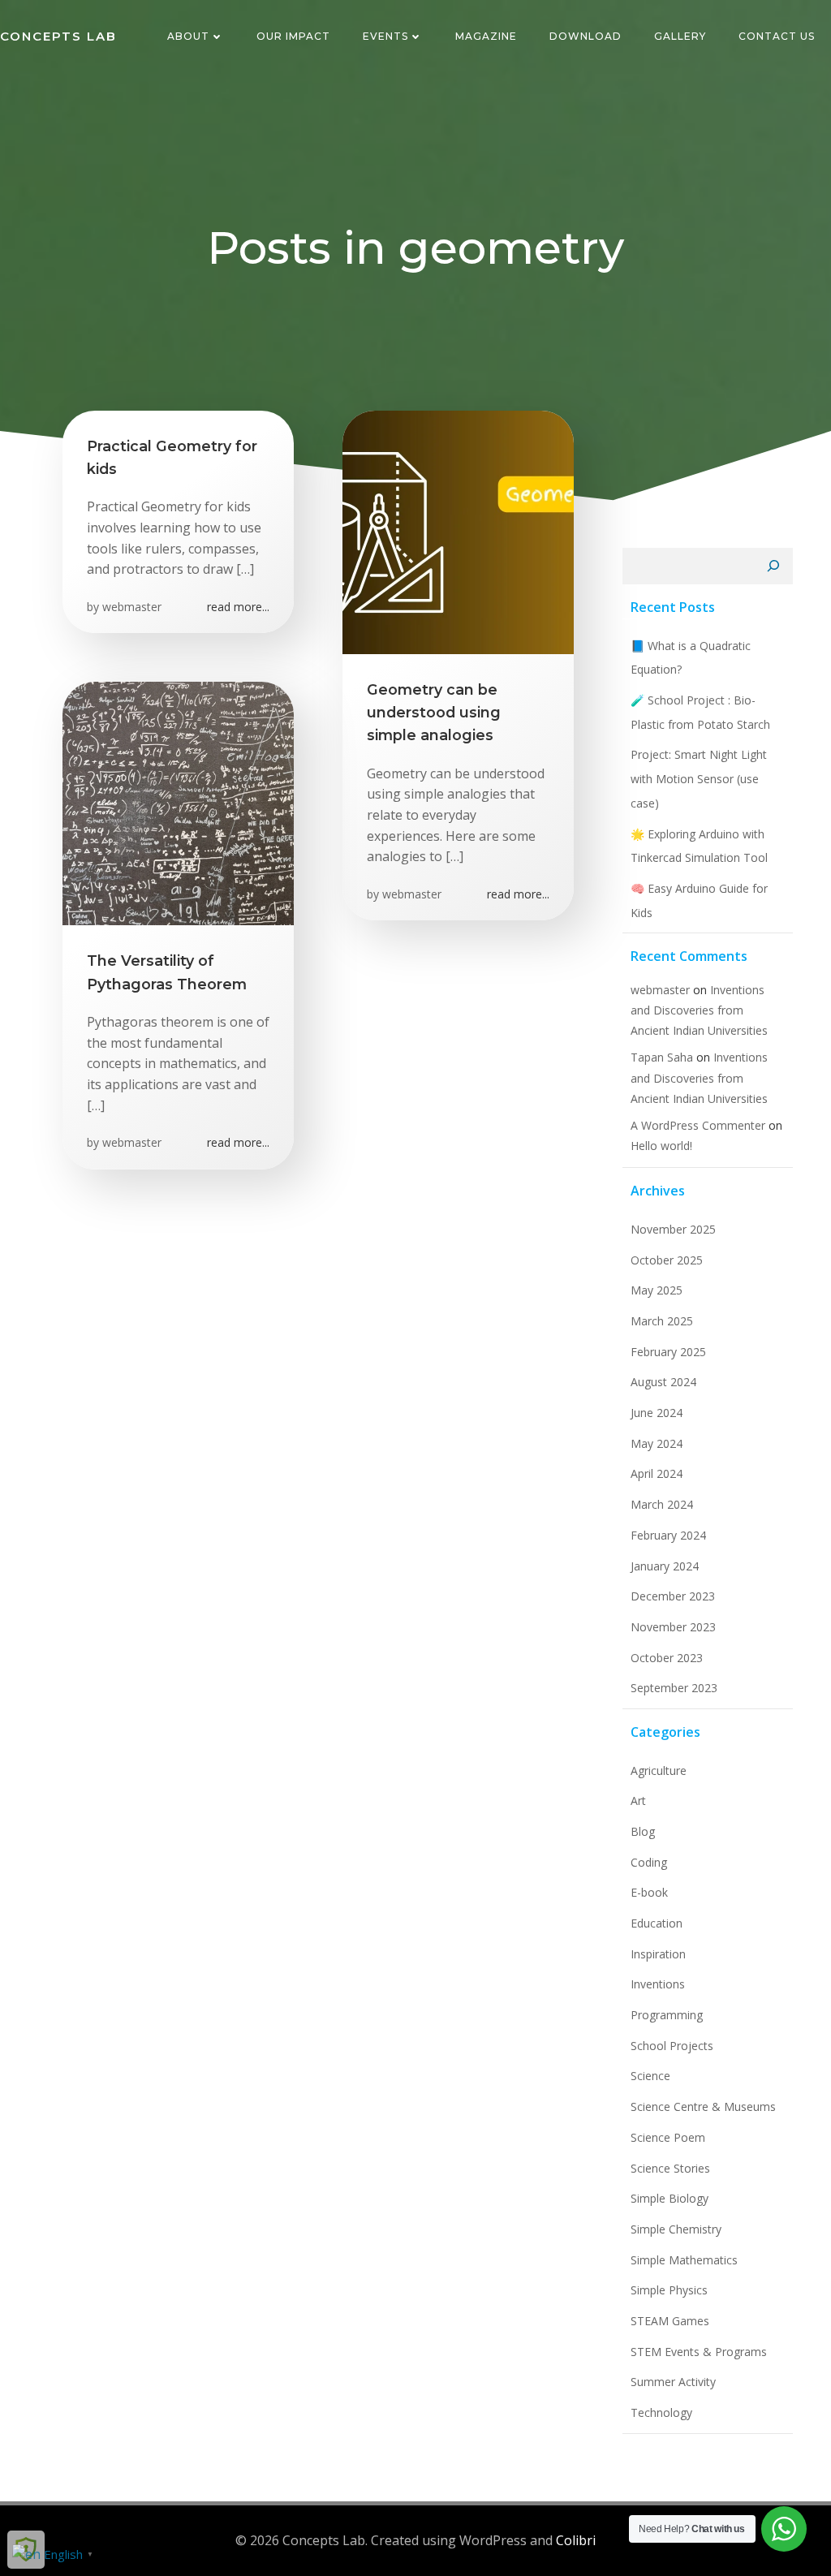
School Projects (672, 2046)
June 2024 (657, 1413)
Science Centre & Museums (703, 2106)
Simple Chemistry (676, 2229)
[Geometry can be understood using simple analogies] (458, 531)
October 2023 (667, 1658)
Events (385, 36)
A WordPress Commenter (698, 1125)
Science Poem (668, 2137)
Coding (649, 1862)
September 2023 (674, 1688)
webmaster (132, 607)
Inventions (658, 1984)
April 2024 (657, 1473)
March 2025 (662, 1321)
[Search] (773, 566)
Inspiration (658, 1954)
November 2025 (673, 1229)
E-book (649, 1892)
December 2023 (673, 1596)
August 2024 (663, 1382)
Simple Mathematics (684, 2260)
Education (657, 1923)
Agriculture (659, 1770)
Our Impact (293, 36)
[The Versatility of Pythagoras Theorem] (178, 803)
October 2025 (667, 1260)
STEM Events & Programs (699, 2352)
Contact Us (777, 36)
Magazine (486, 36)
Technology (661, 2412)
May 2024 (657, 1443)
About (188, 36)
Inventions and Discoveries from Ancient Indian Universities (699, 1010)
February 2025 (668, 1352)
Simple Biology (670, 2198)
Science (650, 2076)
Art (638, 1801)
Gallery (680, 36)
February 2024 (668, 1535)
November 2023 (673, 1627)
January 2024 (665, 1566)
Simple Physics (669, 2290)
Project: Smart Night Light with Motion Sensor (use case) (699, 778)
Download (586, 36)
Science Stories (670, 2168)
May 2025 (657, 1290)
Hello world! (661, 1146)
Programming (667, 2015)
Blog (643, 1831)
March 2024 (662, 1504)
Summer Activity (673, 2382)
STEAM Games (670, 2321)
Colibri (576, 2540)
